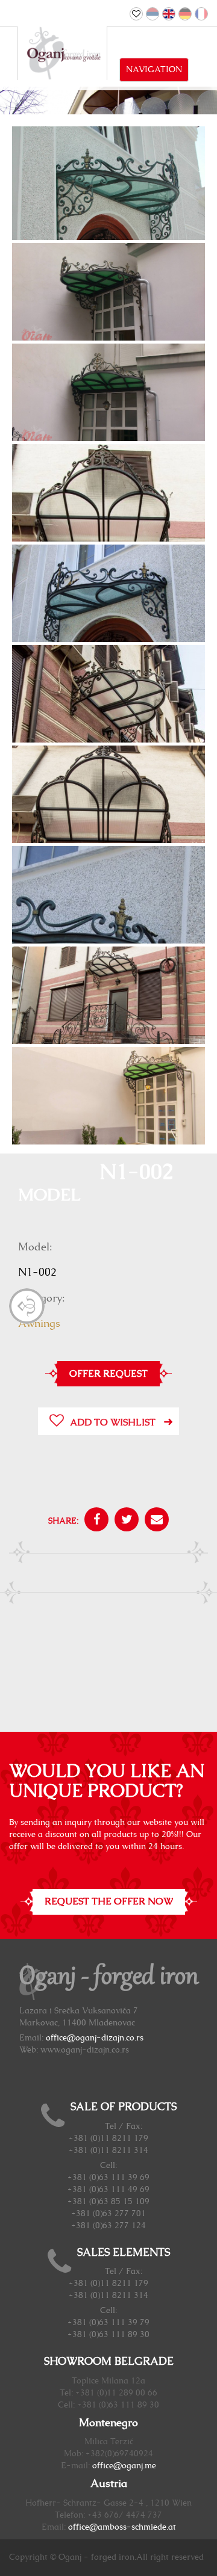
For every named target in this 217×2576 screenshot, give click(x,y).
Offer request (108, 1374)
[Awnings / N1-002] (108, 199)
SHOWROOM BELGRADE (109, 2362)
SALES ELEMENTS (124, 2253)
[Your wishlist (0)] (136, 14)
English (169, 14)
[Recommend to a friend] (154, 1521)
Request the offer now (109, 1901)
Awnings (39, 1324)
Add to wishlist (113, 1422)
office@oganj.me (124, 2466)
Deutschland (185, 14)
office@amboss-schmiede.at (122, 2527)
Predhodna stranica (27, 1306)
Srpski (153, 14)
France (201, 14)
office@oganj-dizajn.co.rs (95, 2038)
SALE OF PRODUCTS (124, 2107)
